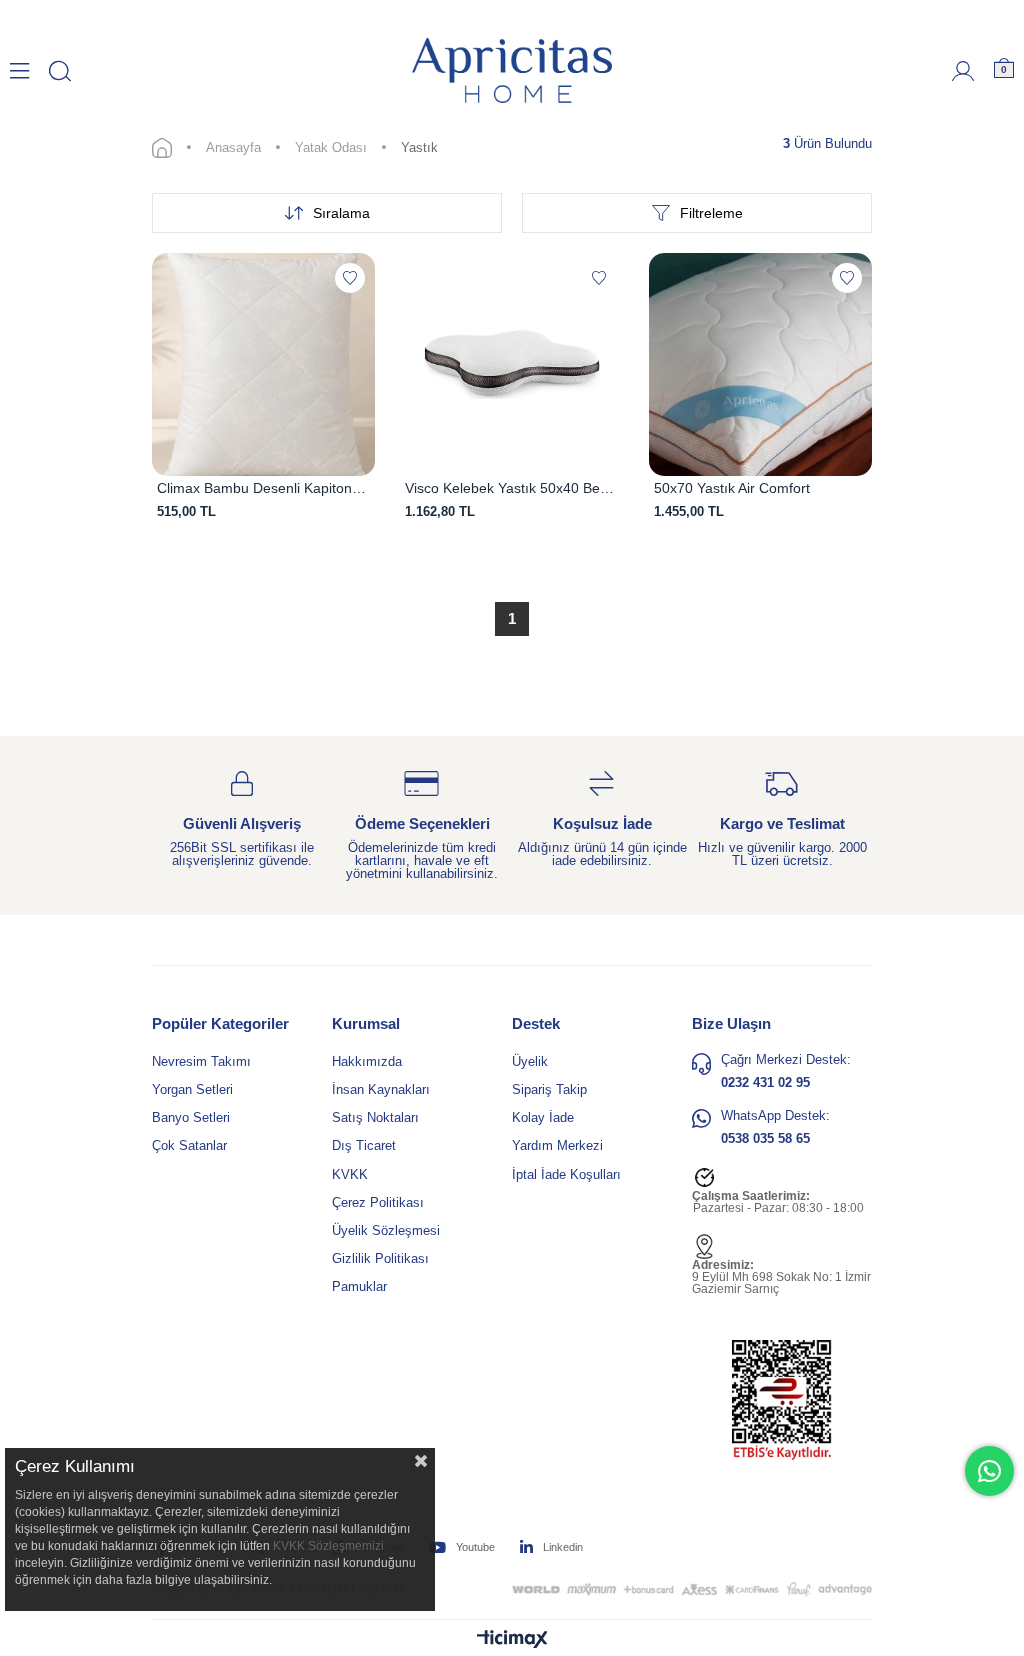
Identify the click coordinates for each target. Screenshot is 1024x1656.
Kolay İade (543, 1117)
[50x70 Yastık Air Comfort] (760, 364)
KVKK (350, 1174)
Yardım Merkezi (557, 1145)
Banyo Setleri (191, 1117)
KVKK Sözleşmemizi (328, 1546)
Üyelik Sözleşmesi (386, 1230)
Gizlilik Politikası (380, 1258)
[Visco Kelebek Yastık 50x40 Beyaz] (511, 364)
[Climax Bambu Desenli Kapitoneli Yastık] (263, 364)
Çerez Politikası (378, 1202)
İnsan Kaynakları (381, 1089)
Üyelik (530, 1061)
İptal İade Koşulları (566, 1174)
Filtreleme (711, 213)
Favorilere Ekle (350, 278)
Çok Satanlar (189, 1145)
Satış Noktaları (375, 1117)
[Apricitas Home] (512, 70)
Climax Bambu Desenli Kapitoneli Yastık (263, 488)
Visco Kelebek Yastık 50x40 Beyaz (511, 488)
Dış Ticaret (364, 1145)
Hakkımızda (367, 1061)
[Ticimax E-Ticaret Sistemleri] (512, 1640)
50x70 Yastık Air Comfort (732, 488)
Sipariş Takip (549, 1089)
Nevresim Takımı (201, 1061)
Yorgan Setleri (192, 1089)
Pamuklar (359, 1286)
